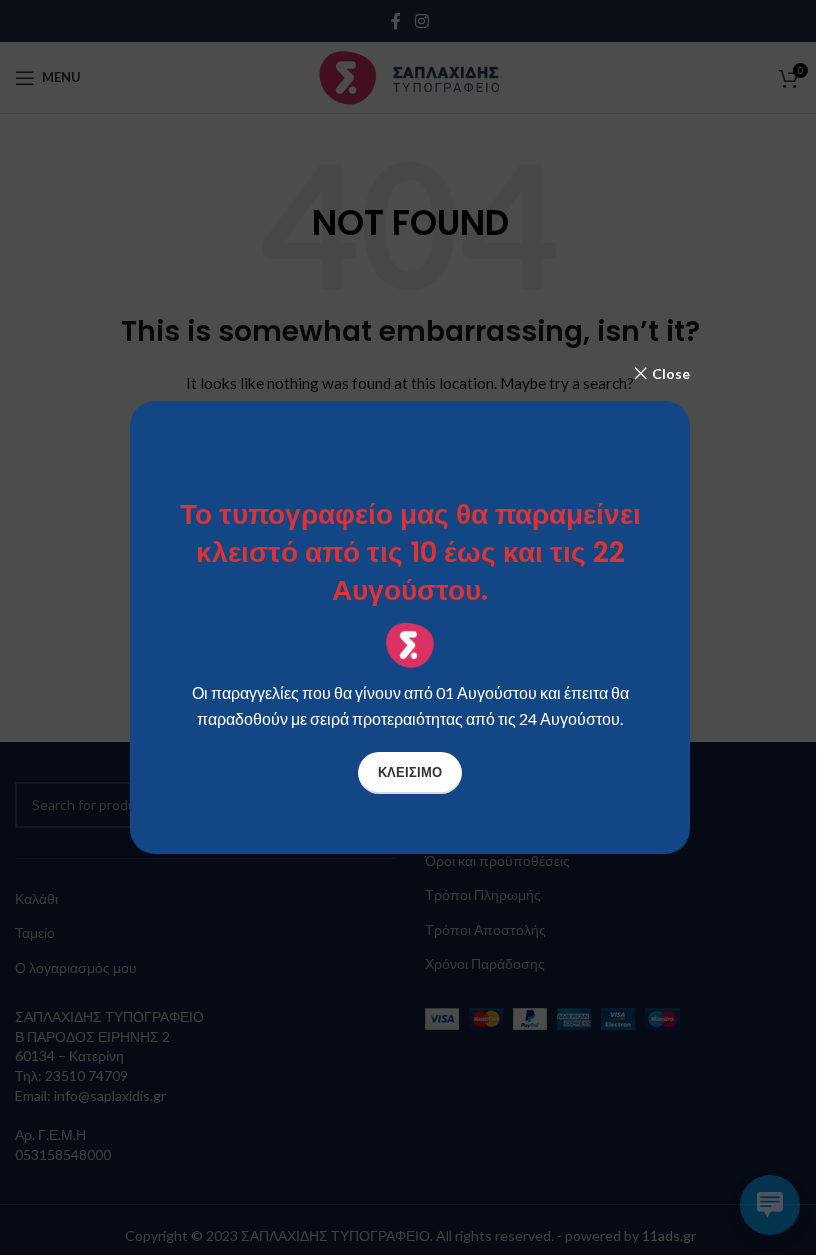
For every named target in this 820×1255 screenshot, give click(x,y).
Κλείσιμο (410, 772)
